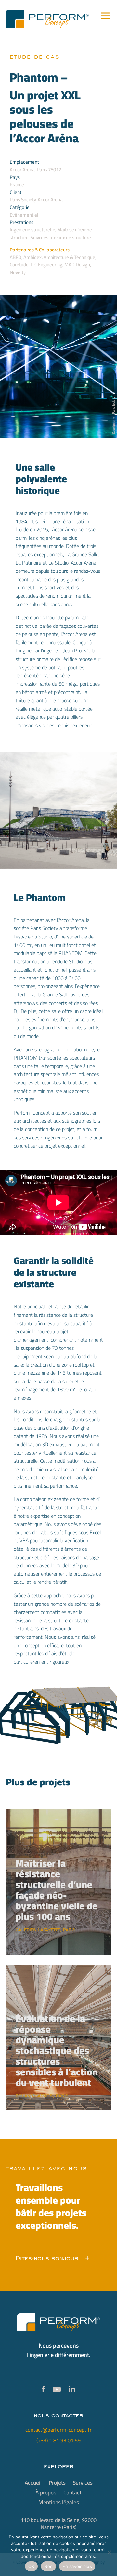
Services (83, 2484)
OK (31, 2566)
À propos (46, 2494)
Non (49, 2566)
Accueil (33, 2484)
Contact (72, 2494)
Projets (57, 2484)
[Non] (109, 2552)
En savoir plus (77, 2566)
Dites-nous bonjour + (53, 2258)
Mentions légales (59, 2504)
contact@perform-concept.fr (58, 2430)
